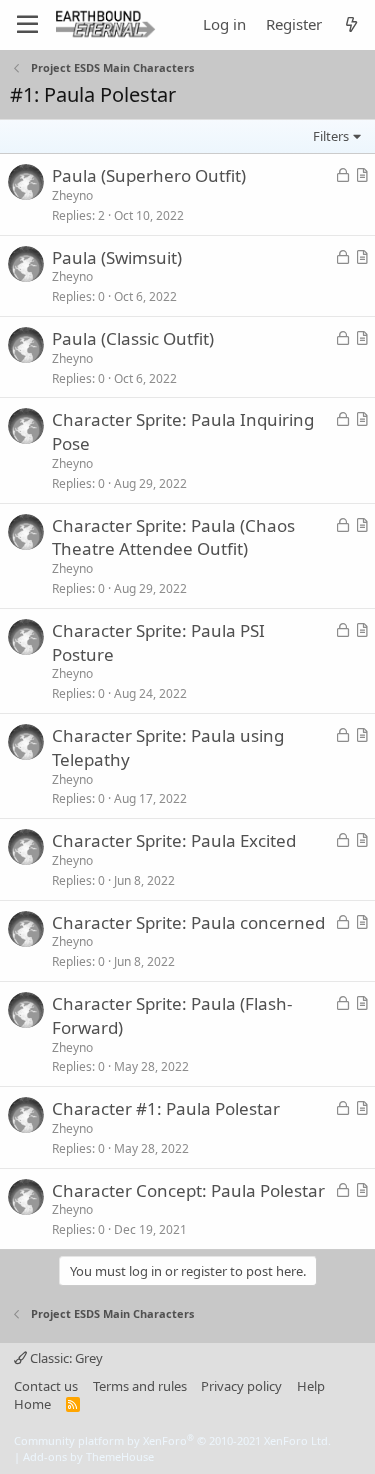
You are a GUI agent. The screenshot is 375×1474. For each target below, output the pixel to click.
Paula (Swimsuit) (117, 257)
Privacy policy (241, 1386)
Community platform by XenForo (172, 1440)
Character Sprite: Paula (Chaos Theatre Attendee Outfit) (173, 537)
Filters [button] (331, 136)
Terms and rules (140, 1386)
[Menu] (27, 25)
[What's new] (351, 24)
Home (32, 1404)
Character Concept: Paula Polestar (188, 1190)
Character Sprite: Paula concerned (188, 922)
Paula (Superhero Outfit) (149, 175)
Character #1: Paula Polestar (166, 1108)
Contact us (46, 1386)
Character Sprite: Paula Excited (174, 840)
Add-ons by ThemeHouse (88, 1456)
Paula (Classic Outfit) (133, 338)
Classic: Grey (65, 1358)
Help (311, 1386)
